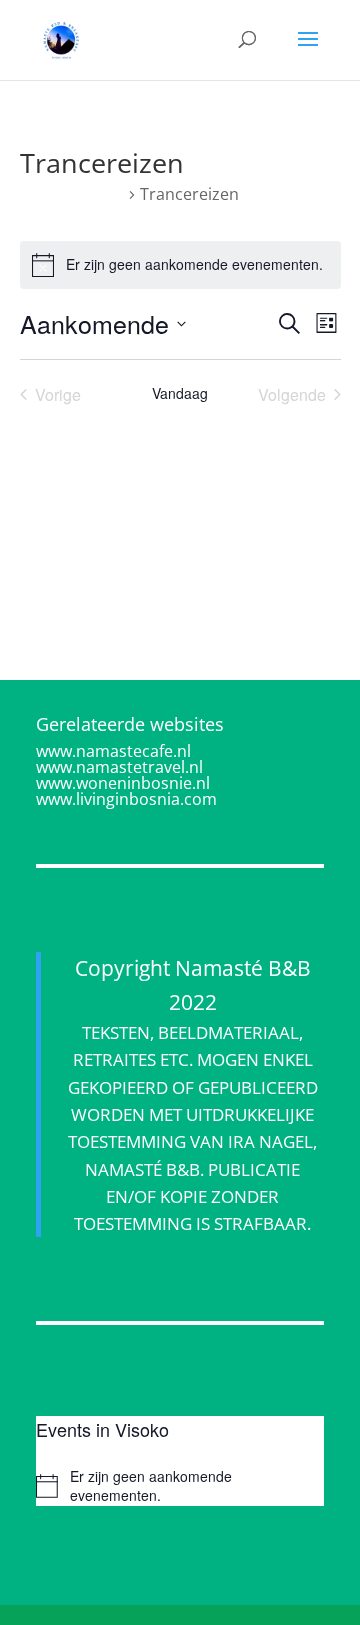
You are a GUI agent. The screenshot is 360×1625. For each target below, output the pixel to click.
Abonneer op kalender (169, 462)
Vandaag (180, 393)
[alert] (180, 265)
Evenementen (72, 194)
